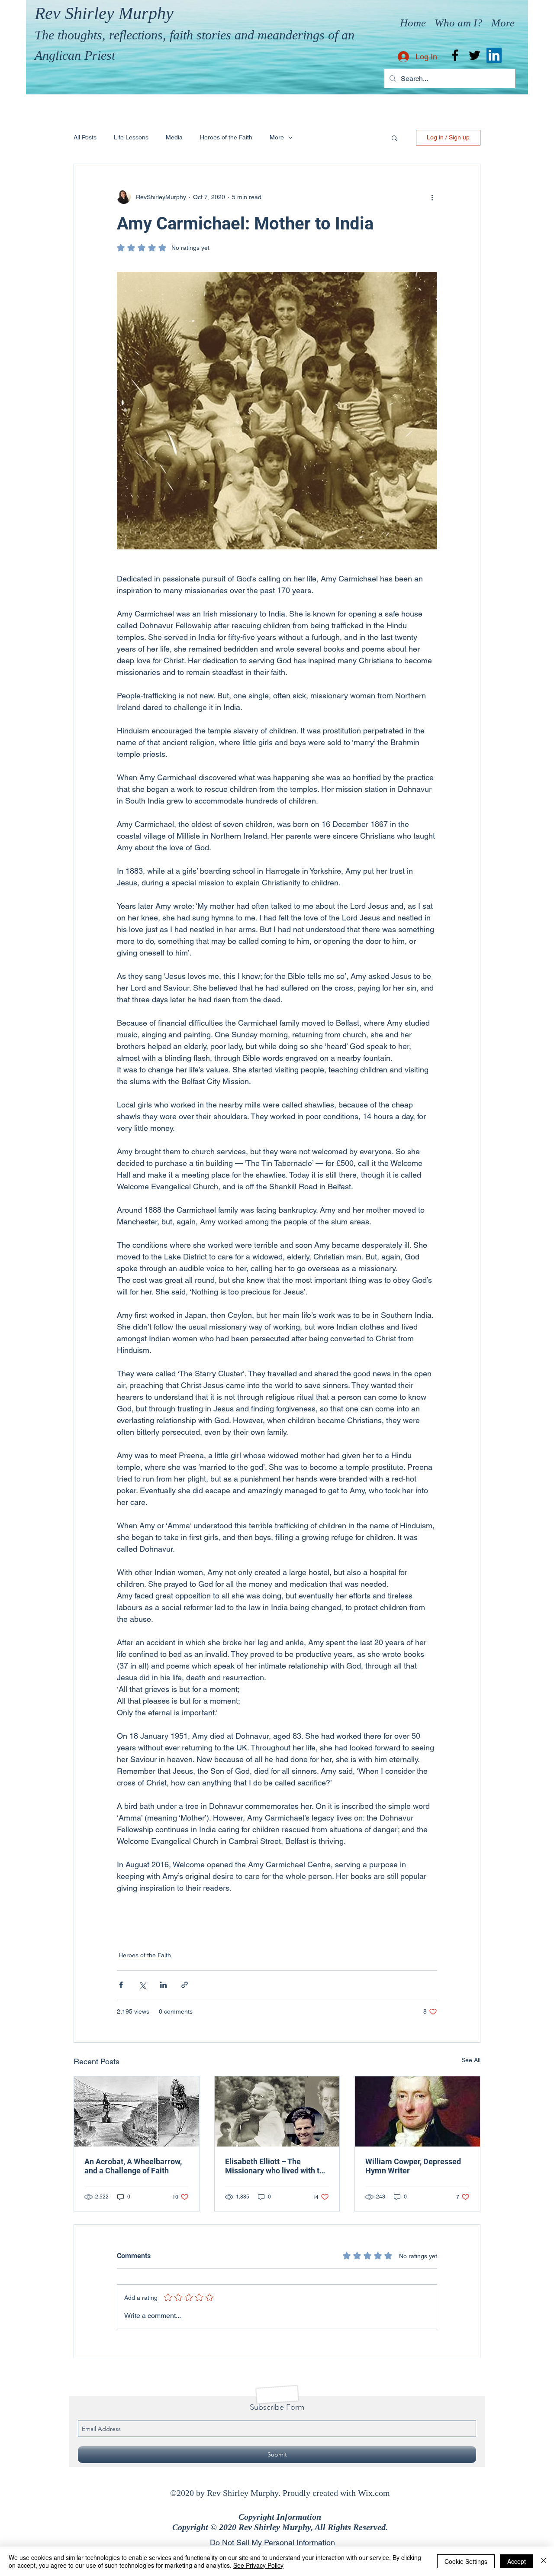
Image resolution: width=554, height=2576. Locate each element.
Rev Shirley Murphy (104, 13)
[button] (395, 138)
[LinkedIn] (494, 55)
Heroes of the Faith (226, 137)
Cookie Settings (466, 2561)
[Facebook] (455, 55)
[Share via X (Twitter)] (142, 1985)
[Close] (544, 2561)
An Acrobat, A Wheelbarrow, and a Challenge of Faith (133, 2166)
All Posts (85, 137)
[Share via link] (185, 1985)
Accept (517, 2561)
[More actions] (432, 197)
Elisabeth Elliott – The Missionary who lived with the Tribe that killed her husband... (277, 2166)
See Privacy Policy (258, 2565)
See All (471, 2060)
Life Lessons (131, 137)
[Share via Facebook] (121, 1985)
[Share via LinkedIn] (163, 1985)
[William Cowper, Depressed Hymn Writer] (417, 2111)
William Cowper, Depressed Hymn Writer (413, 2166)
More (277, 137)
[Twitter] (475, 55)
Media (174, 137)
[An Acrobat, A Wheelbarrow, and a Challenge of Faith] (137, 2111)
